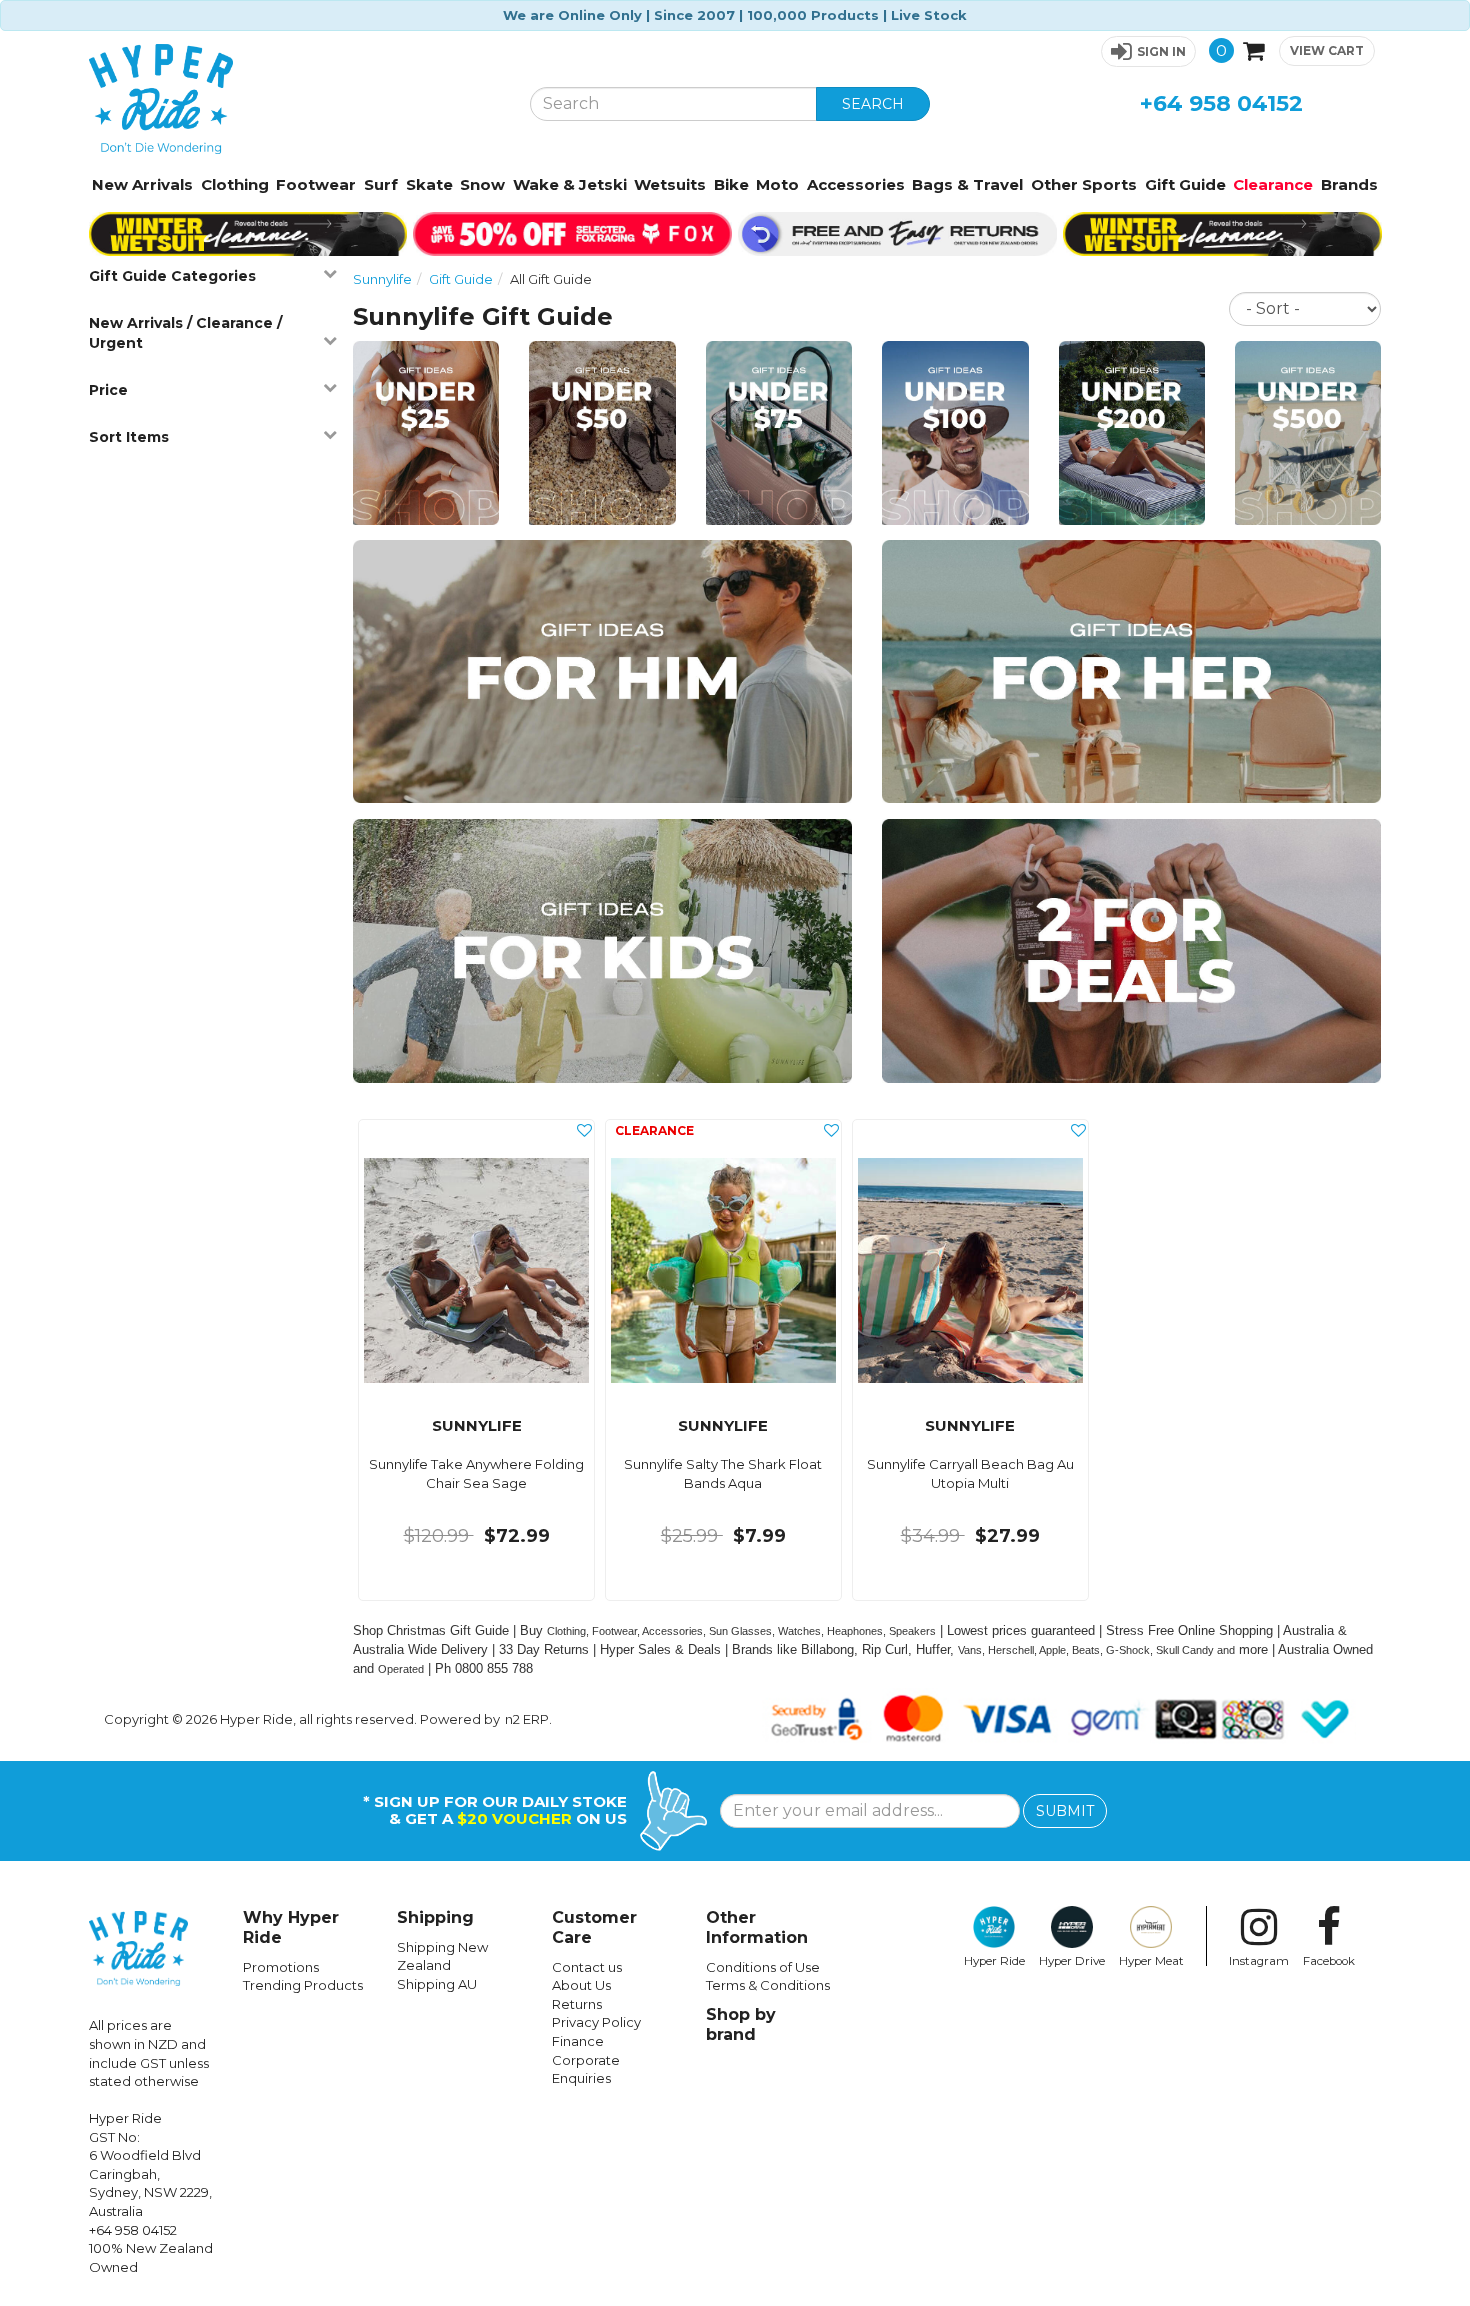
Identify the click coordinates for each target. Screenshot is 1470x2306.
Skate (429, 184)
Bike (731, 184)
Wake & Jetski (570, 184)
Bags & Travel (967, 184)
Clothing (235, 184)
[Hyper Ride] (294, 99)
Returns (577, 2004)
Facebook (1329, 1961)
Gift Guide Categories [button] (172, 276)
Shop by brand (741, 2024)
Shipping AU (437, 1984)
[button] (1148, 51)
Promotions (281, 1967)
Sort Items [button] (129, 437)
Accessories (856, 184)
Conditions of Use (763, 1967)
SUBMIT (1065, 1811)
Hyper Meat (1151, 1961)
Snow (482, 184)
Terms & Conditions (768, 1985)
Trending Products (303, 1985)
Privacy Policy (596, 2022)
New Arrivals (142, 184)
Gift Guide (1185, 184)
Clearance (1273, 184)
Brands (1349, 184)
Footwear (316, 184)
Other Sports (1084, 184)
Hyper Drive (1072, 1961)
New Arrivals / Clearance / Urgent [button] (185, 333)
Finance (578, 2041)
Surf (381, 184)
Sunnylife (382, 279)
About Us (581, 1985)
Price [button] (108, 390)
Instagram (1259, 1961)
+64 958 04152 (1221, 103)
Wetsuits (670, 184)
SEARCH (873, 104)
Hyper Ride (994, 1961)
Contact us (587, 1967)
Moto (777, 184)
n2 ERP (527, 1719)
